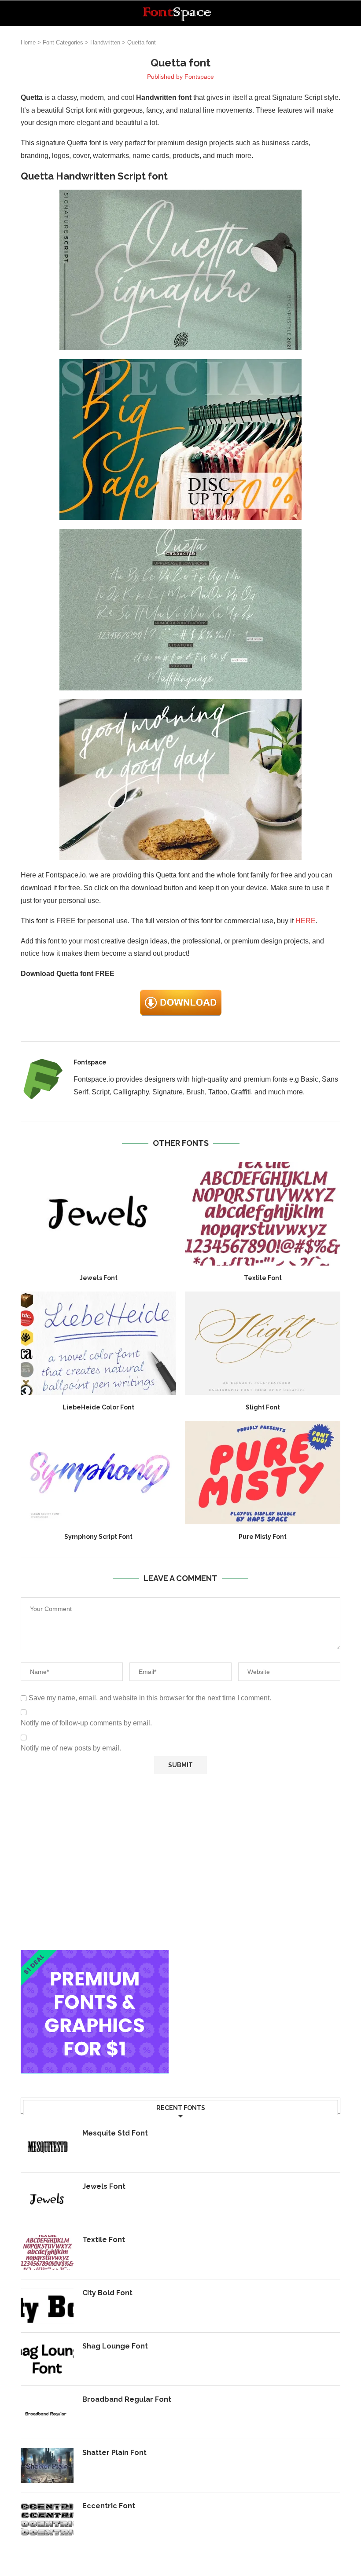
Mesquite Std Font (115, 2133)
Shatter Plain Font (114, 2453)
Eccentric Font (109, 2506)
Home (28, 42)
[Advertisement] (180, 1862)
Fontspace (199, 77)
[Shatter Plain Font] (47, 2466)
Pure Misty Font (263, 1537)
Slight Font (263, 1407)
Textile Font (263, 1278)
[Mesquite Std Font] (47, 2146)
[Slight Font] (263, 1343)
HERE (306, 921)
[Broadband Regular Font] (47, 2412)
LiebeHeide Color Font (98, 1407)
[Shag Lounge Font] (47, 2359)
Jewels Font (99, 1278)
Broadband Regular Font (127, 2399)
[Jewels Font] (98, 1214)
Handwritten (105, 42)
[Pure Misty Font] (263, 1473)
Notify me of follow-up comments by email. (86, 1723)
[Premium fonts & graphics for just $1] (95, 1956)
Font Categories (63, 42)
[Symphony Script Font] (98, 1473)
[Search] (336, 13)
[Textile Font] (263, 1214)
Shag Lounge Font (115, 2346)
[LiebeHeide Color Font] (98, 1343)
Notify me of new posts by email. (71, 1748)
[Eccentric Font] (47, 2519)
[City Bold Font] (47, 2306)
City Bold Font (107, 2293)
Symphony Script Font (98, 1537)
